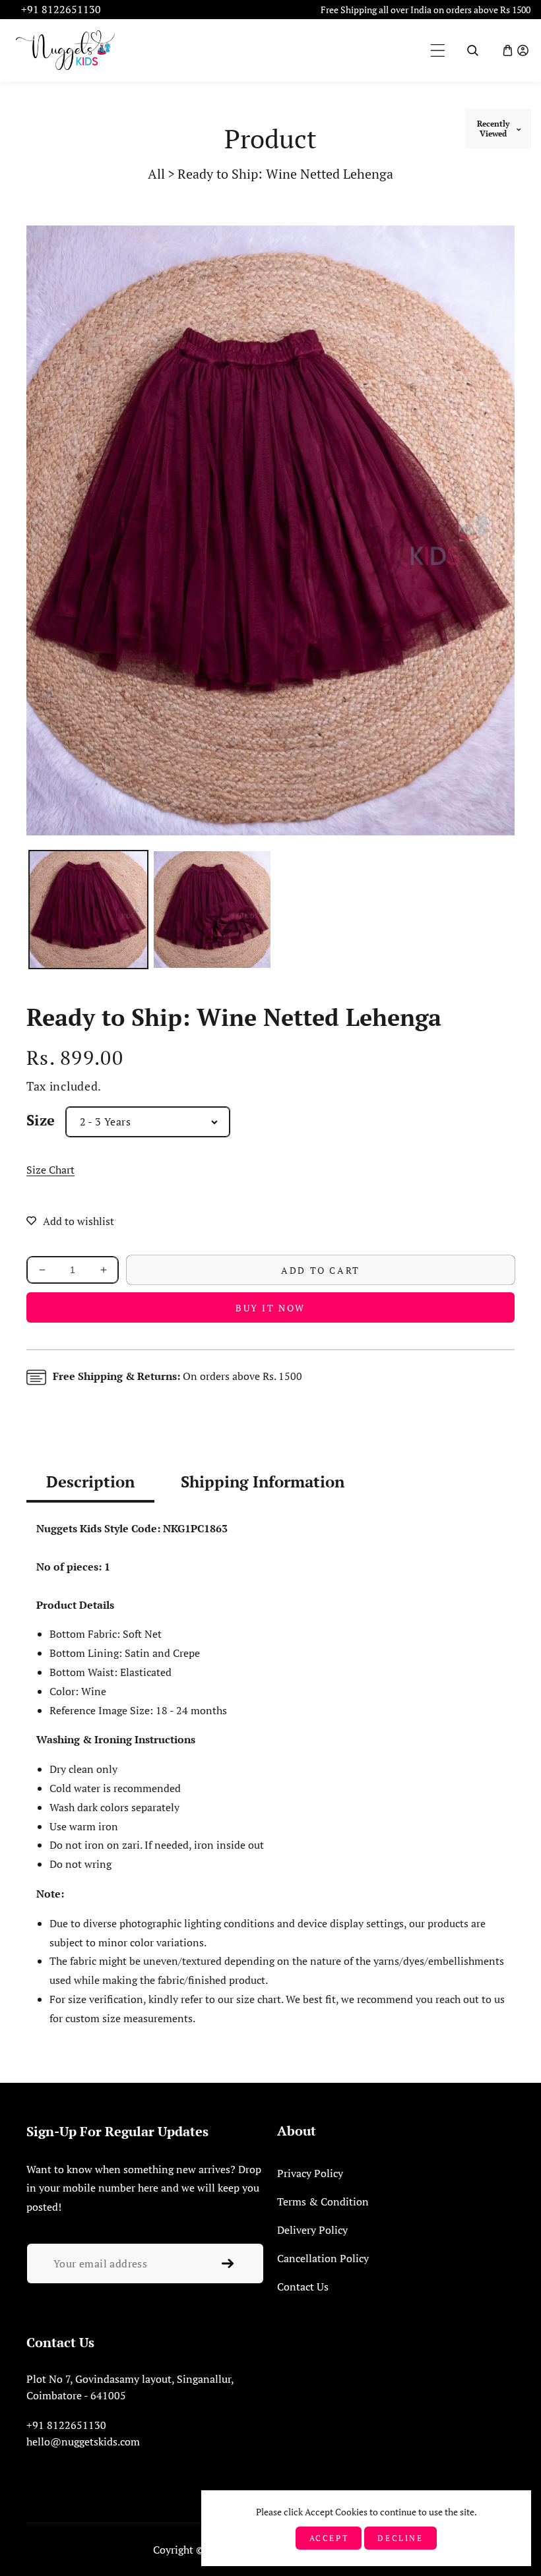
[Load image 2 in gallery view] (212, 910)
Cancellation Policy (323, 2258)
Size (41, 1120)
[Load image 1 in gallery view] (88, 910)
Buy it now (270, 1308)
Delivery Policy (312, 2230)
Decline (400, 2538)
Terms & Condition (323, 2202)
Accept (329, 2538)
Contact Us (303, 2287)
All (156, 174)
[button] (438, 50)
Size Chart (50, 1170)
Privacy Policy (310, 2173)
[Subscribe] (228, 2263)
